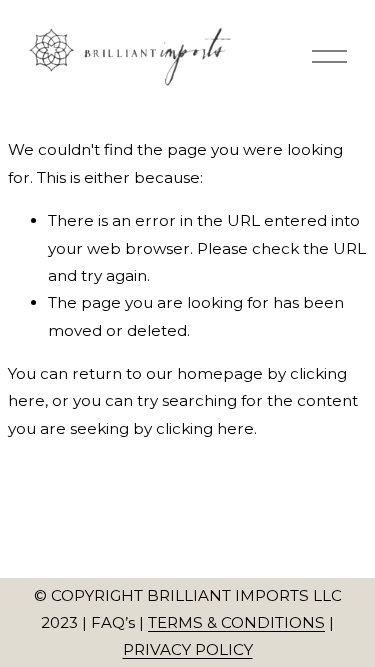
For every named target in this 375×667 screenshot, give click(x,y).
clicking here (205, 428)
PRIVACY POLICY (188, 649)
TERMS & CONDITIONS (236, 622)
